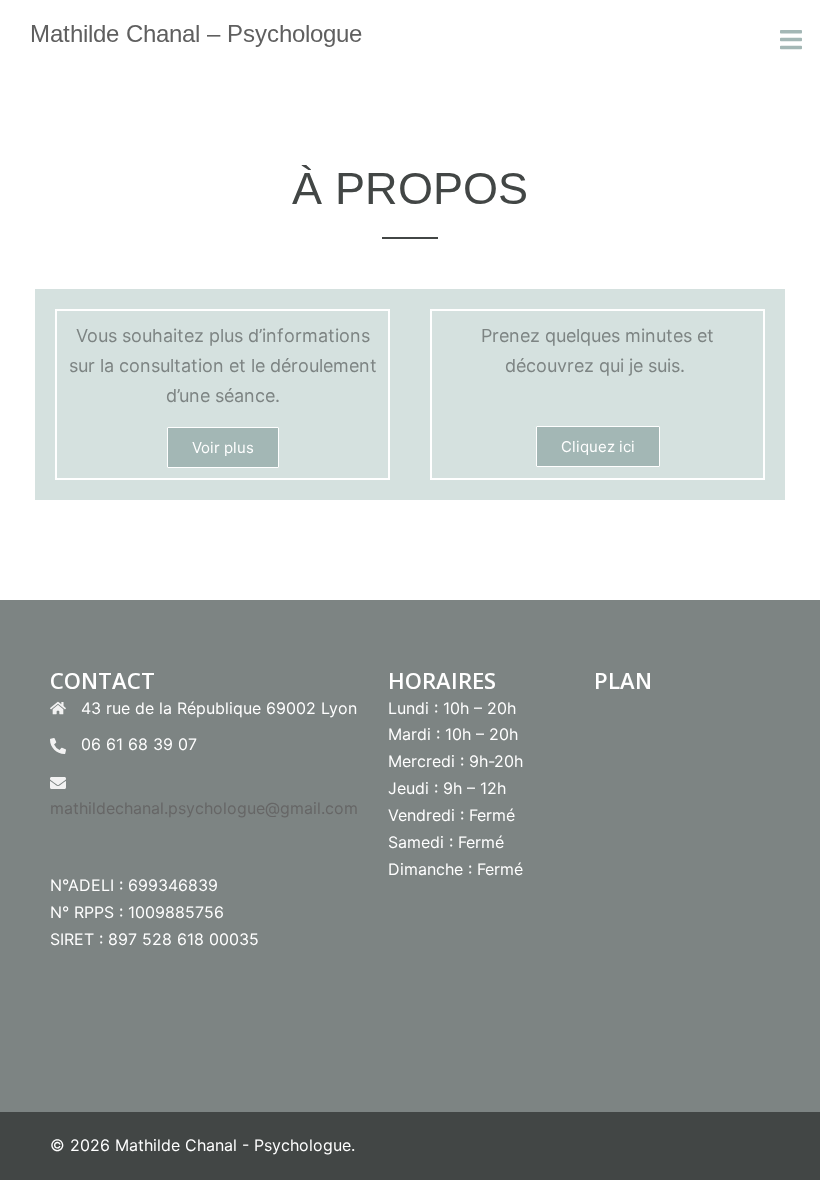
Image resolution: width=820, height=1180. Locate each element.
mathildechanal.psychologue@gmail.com (204, 808)
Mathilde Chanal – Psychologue (196, 33)
